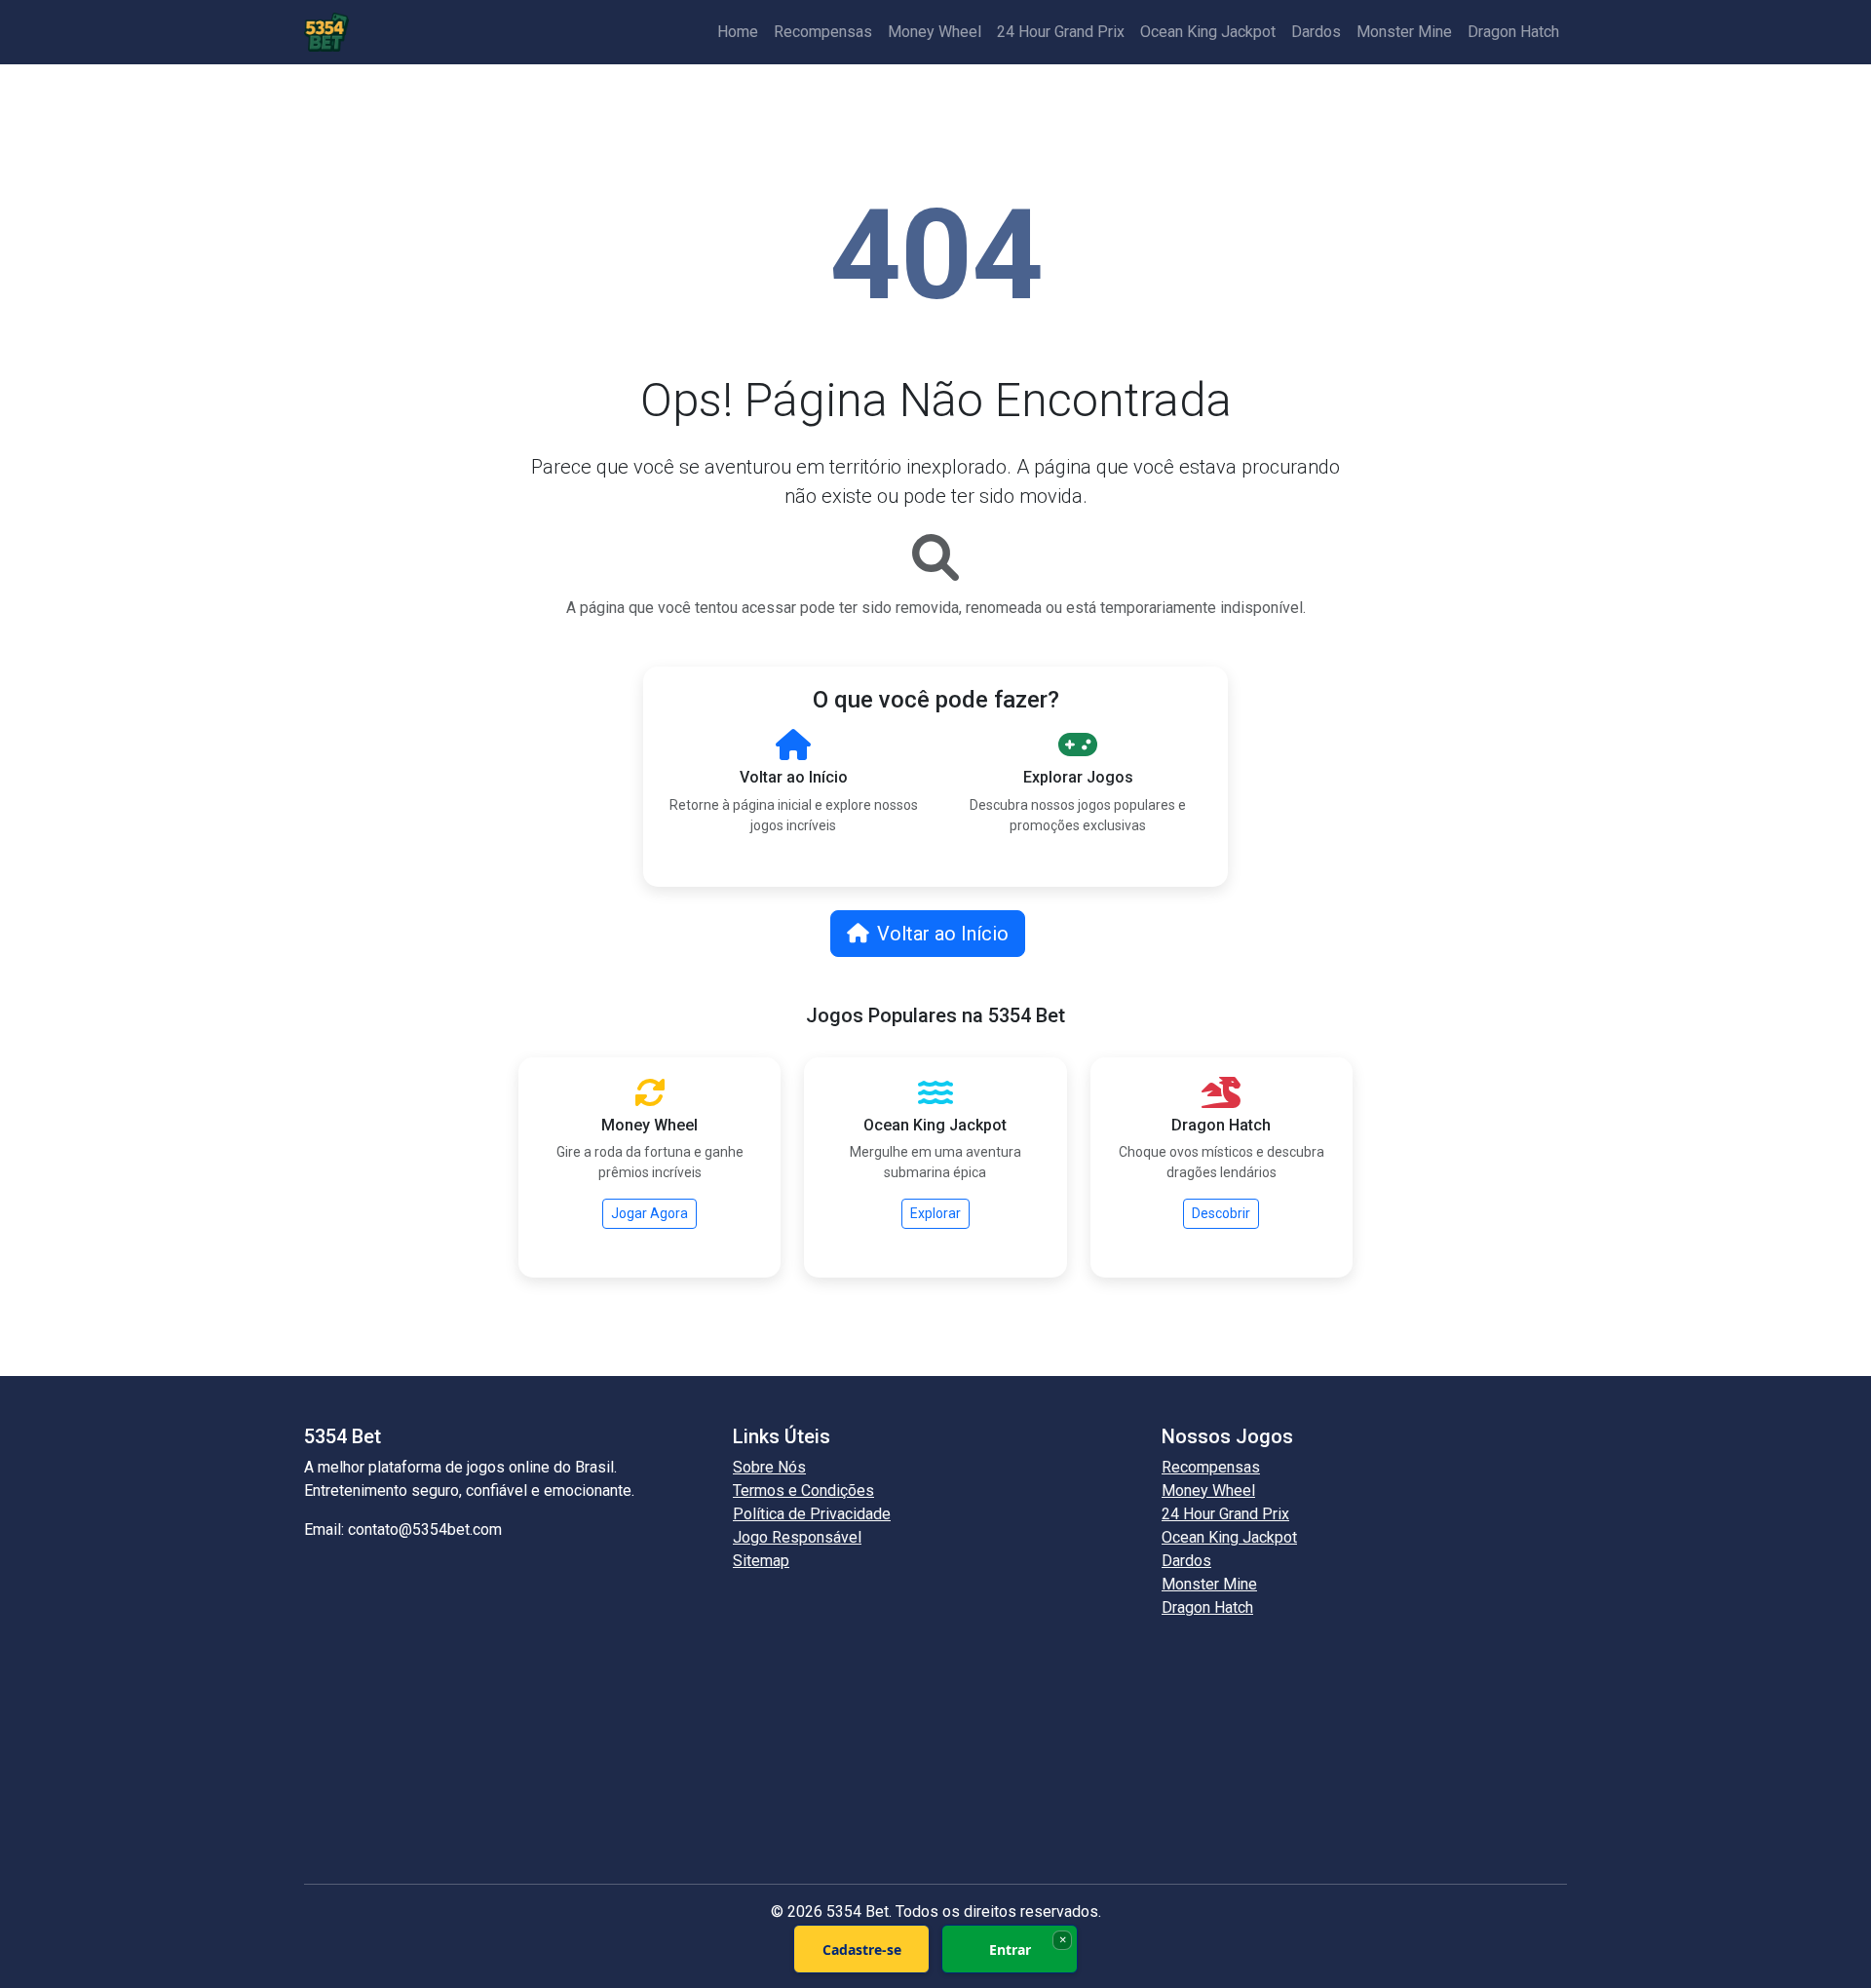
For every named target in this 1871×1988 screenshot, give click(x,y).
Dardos (1316, 32)
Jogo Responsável (797, 1537)
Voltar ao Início (943, 934)
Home (738, 32)
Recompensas (823, 32)
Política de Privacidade (812, 1514)
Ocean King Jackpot (1208, 32)
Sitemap (761, 1561)
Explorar (935, 1213)
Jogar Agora (649, 1213)
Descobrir (1221, 1213)
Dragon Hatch (1513, 32)
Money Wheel (935, 32)
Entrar (1010, 1950)
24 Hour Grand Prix (1061, 32)
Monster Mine (1404, 32)
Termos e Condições (803, 1491)
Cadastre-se (862, 1950)
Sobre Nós (769, 1467)
